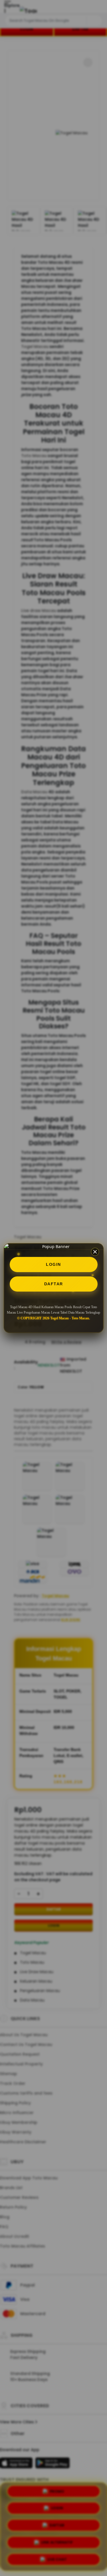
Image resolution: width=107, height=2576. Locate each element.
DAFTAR (54, 1284)
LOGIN (53, 1264)
